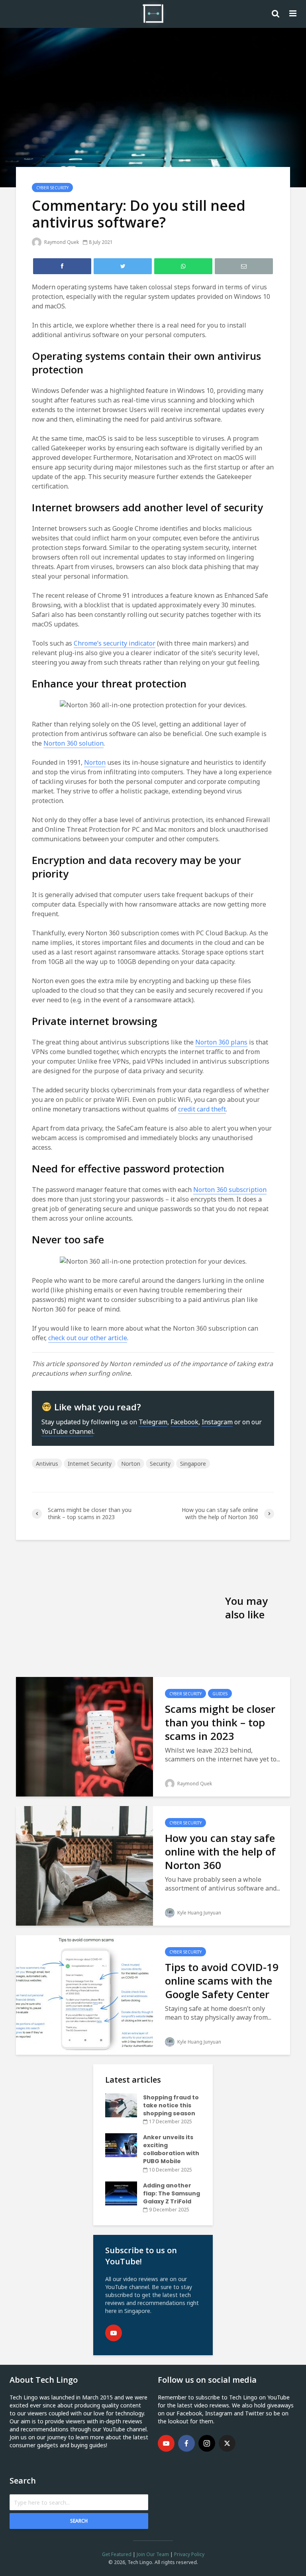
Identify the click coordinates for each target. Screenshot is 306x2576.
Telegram (153, 1422)
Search (79, 2521)
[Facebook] (186, 2443)
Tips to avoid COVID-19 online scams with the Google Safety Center (222, 1981)
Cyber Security (52, 188)
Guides (220, 1694)
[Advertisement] (121, 1608)
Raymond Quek (61, 242)
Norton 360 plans (221, 1042)
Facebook (184, 1422)
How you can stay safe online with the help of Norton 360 (220, 1851)
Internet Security (90, 1464)
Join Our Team (153, 2554)
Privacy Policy (189, 2554)
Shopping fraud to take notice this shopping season (171, 2105)
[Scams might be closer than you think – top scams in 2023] (84, 1736)
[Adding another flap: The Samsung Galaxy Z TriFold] (121, 2193)
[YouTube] (114, 2333)
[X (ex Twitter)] (227, 2443)
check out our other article (88, 1338)
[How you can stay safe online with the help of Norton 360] (84, 1865)
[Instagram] (207, 2443)
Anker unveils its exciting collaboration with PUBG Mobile (171, 2149)
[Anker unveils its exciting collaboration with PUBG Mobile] (121, 2145)
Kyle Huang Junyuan (199, 1913)
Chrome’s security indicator (115, 643)
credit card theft (202, 1109)
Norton (95, 762)
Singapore (193, 1464)
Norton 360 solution (74, 743)
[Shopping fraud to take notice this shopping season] (121, 2105)
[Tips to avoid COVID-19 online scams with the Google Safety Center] (84, 1994)
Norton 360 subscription (230, 1190)
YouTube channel (67, 1431)
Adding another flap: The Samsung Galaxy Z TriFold (172, 2193)
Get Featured (117, 2554)
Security (160, 1464)
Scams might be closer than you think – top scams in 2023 (220, 1722)
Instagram (217, 1422)
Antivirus (47, 1464)
